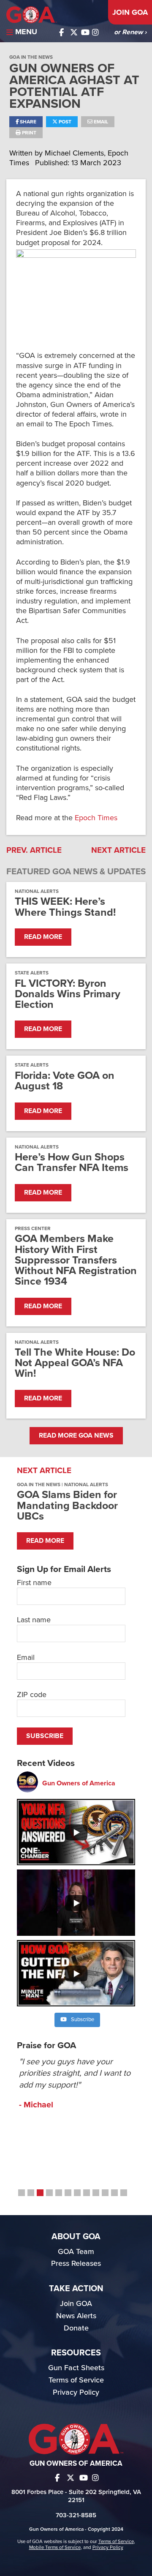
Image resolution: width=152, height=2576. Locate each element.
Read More (43, 937)
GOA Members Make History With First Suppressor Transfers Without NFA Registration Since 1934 (76, 1260)
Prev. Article (34, 850)
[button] (22, 2193)
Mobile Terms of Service (55, 2547)
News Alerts (76, 2316)
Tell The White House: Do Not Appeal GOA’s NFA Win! (75, 1363)
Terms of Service (76, 2380)
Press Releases (76, 2263)
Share (27, 122)
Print (28, 133)
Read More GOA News (76, 1435)
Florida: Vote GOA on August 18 (65, 1081)
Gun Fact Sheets (76, 2368)
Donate (76, 2328)
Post (64, 122)
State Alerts (32, 973)
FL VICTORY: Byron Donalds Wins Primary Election (68, 994)
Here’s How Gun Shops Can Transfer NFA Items (72, 1162)
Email (100, 122)
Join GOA (130, 12)
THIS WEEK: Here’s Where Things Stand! (65, 907)
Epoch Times (96, 818)
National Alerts (37, 891)
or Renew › (130, 32)
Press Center (33, 1228)
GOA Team (76, 2251)
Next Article (118, 850)
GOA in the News (31, 57)
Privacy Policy (76, 2392)
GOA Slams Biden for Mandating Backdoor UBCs (67, 1505)
